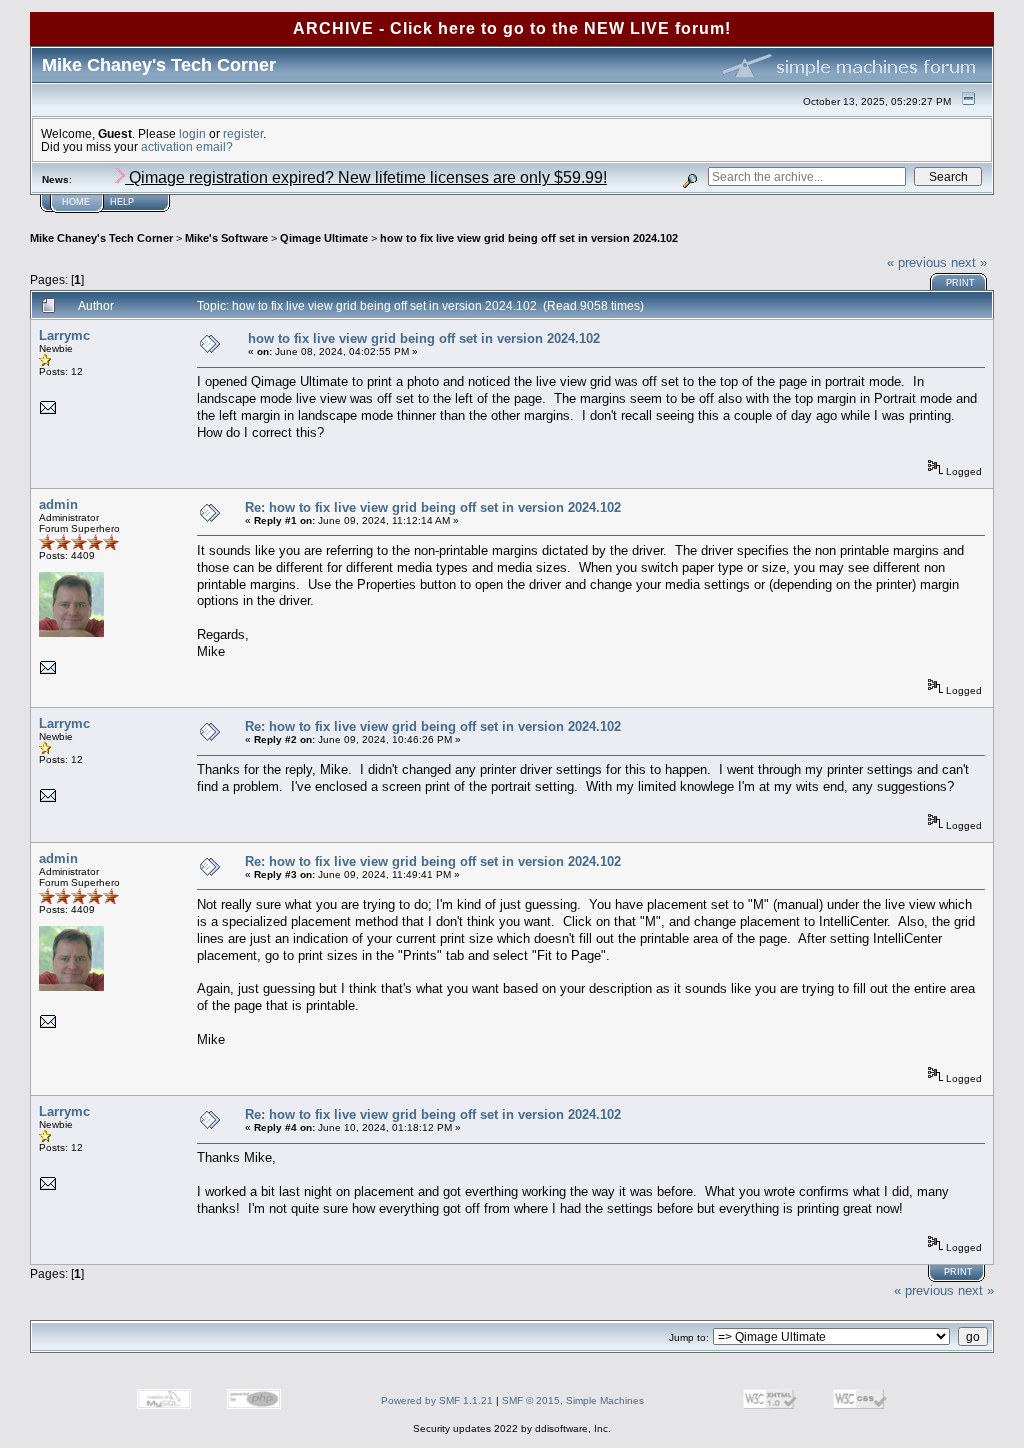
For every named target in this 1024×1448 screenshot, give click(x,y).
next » (969, 262)
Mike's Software (226, 238)
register (243, 133)
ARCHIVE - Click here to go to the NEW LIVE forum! (512, 28)
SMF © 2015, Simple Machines (573, 1400)
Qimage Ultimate (324, 238)
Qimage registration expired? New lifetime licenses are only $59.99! (366, 177)
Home (76, 202)
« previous (917, 262)
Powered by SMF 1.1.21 (437, 1400)
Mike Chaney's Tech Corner (101, 238)
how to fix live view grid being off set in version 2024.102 (529, 238)
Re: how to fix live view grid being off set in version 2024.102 (433, 507)
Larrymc (64, 335)
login (192, 133)
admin (58, 504)
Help (122, 202)
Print (960, 283)
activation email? (187, 146)
